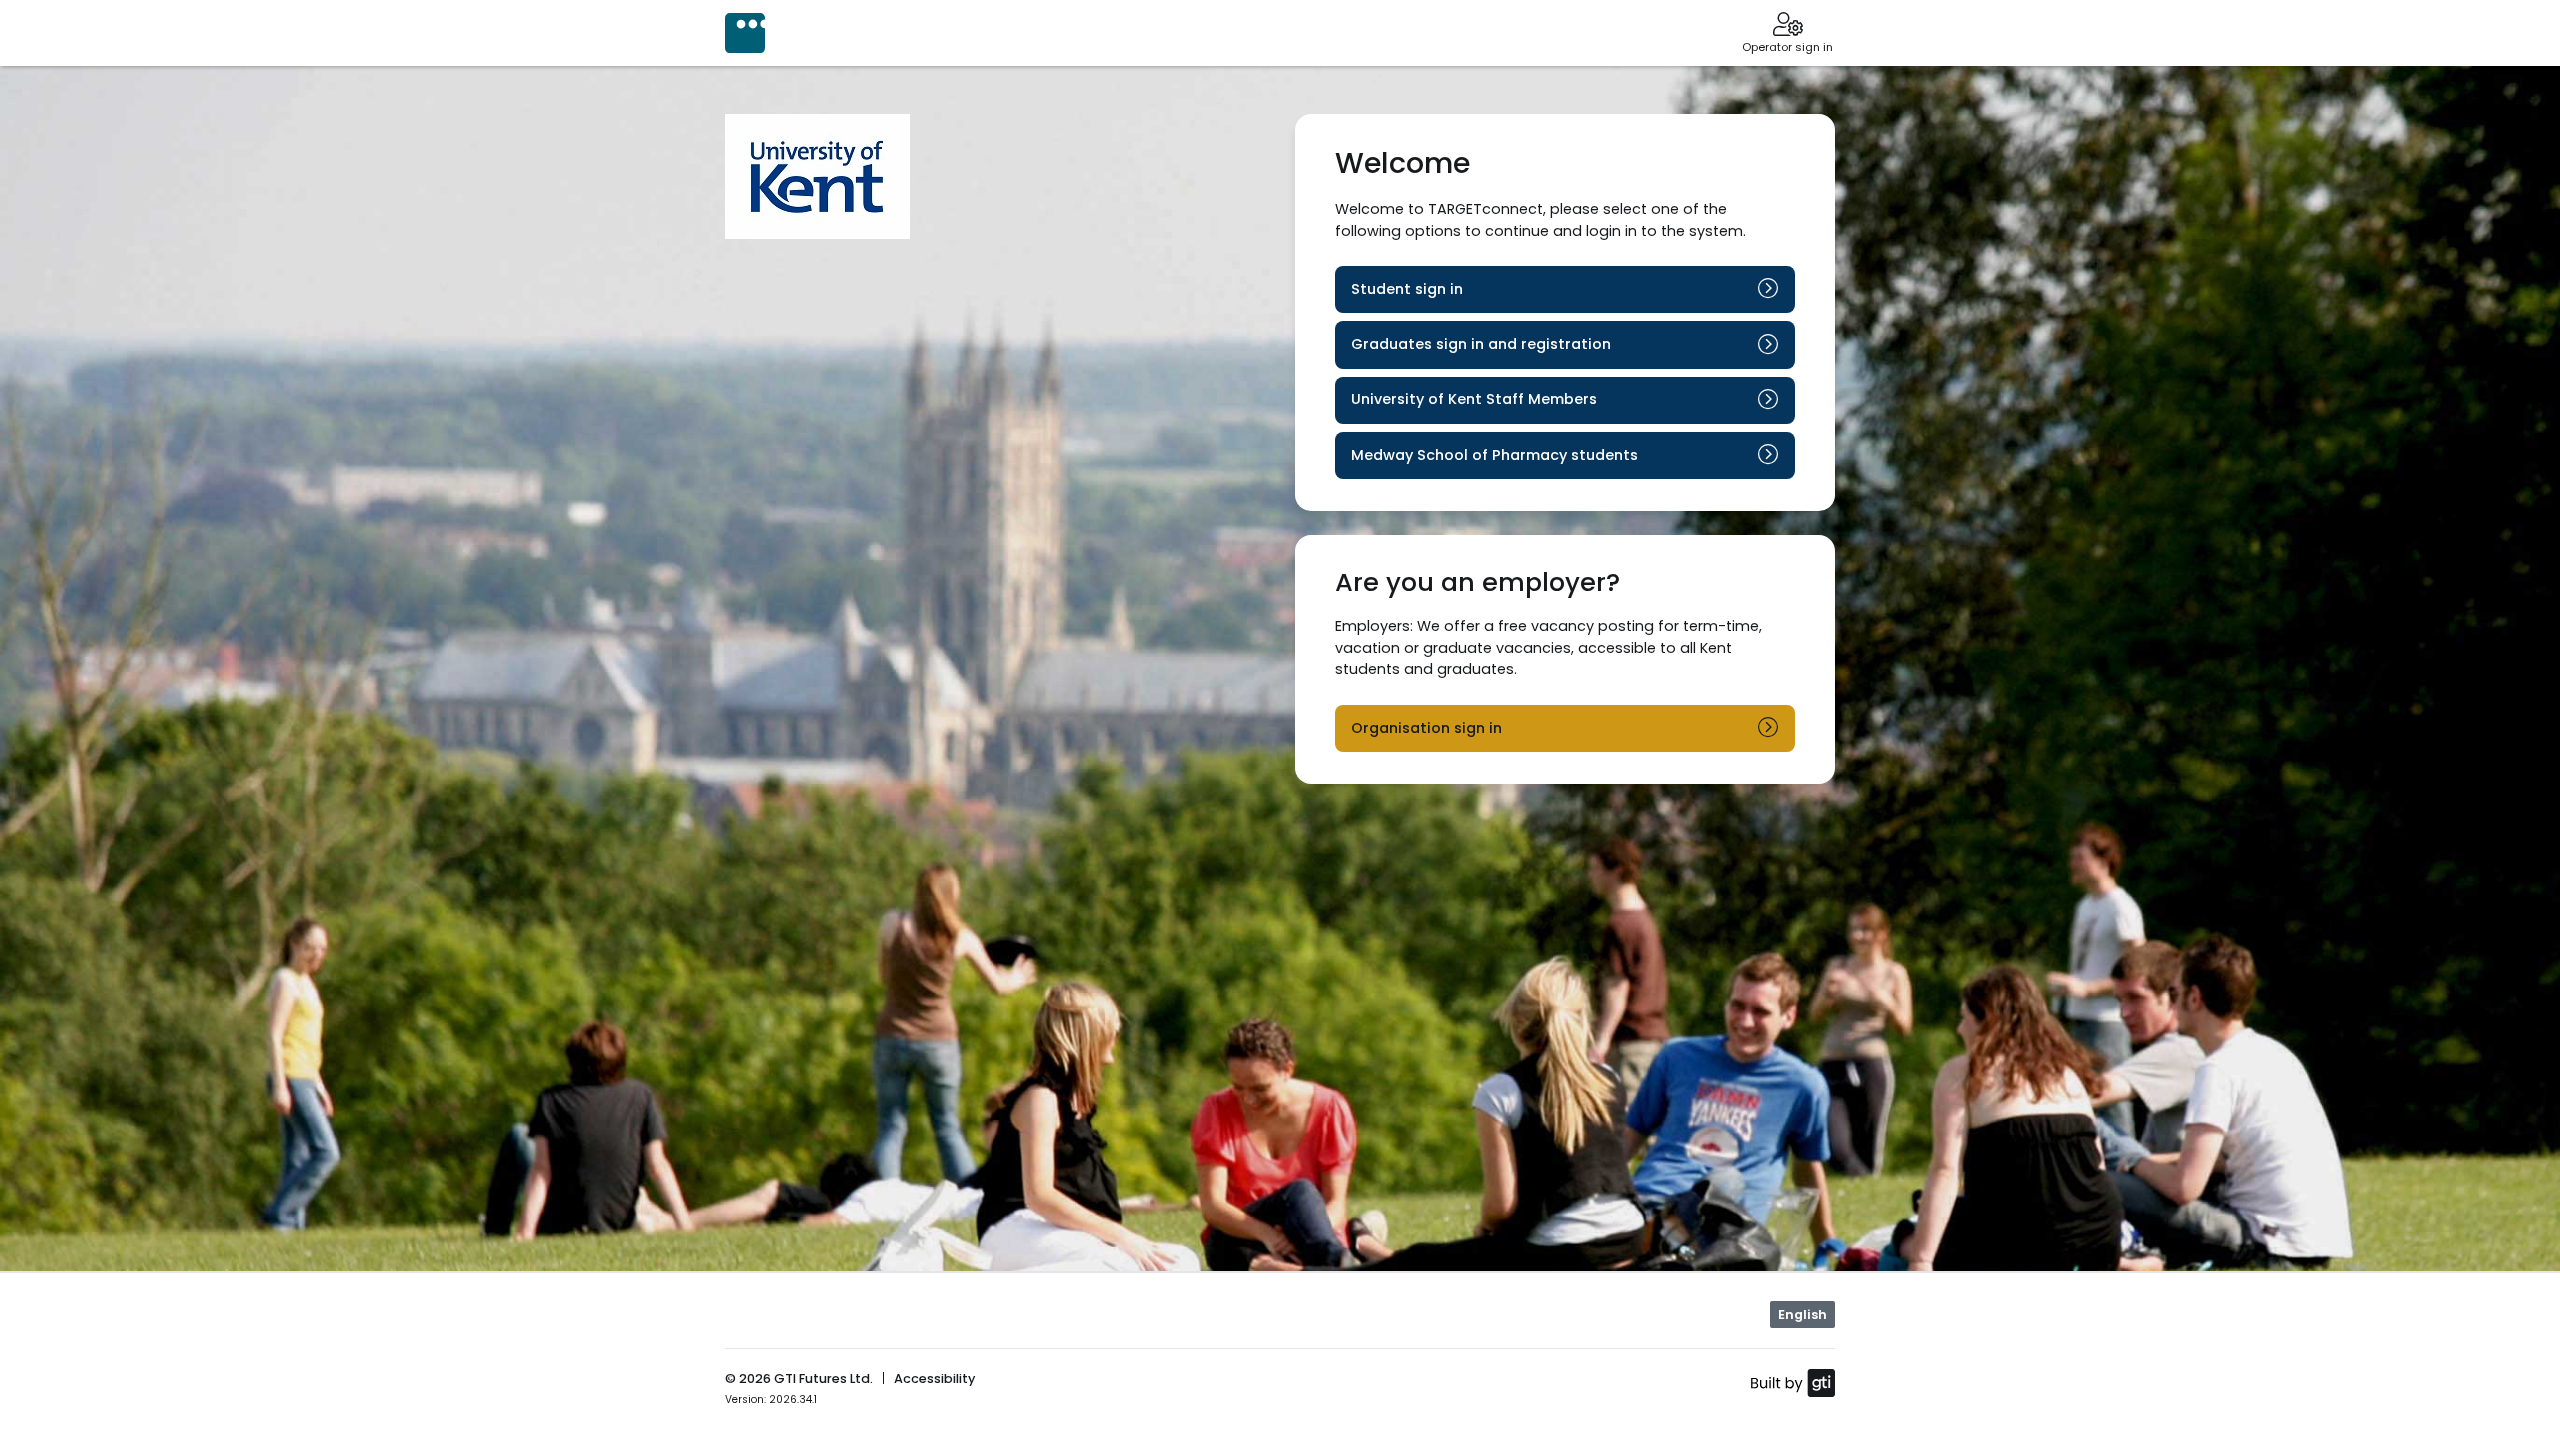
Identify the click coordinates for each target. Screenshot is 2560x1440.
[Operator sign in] (1787, 26)
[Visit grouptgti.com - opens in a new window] (1792, 1382)
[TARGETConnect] (745, 33)
